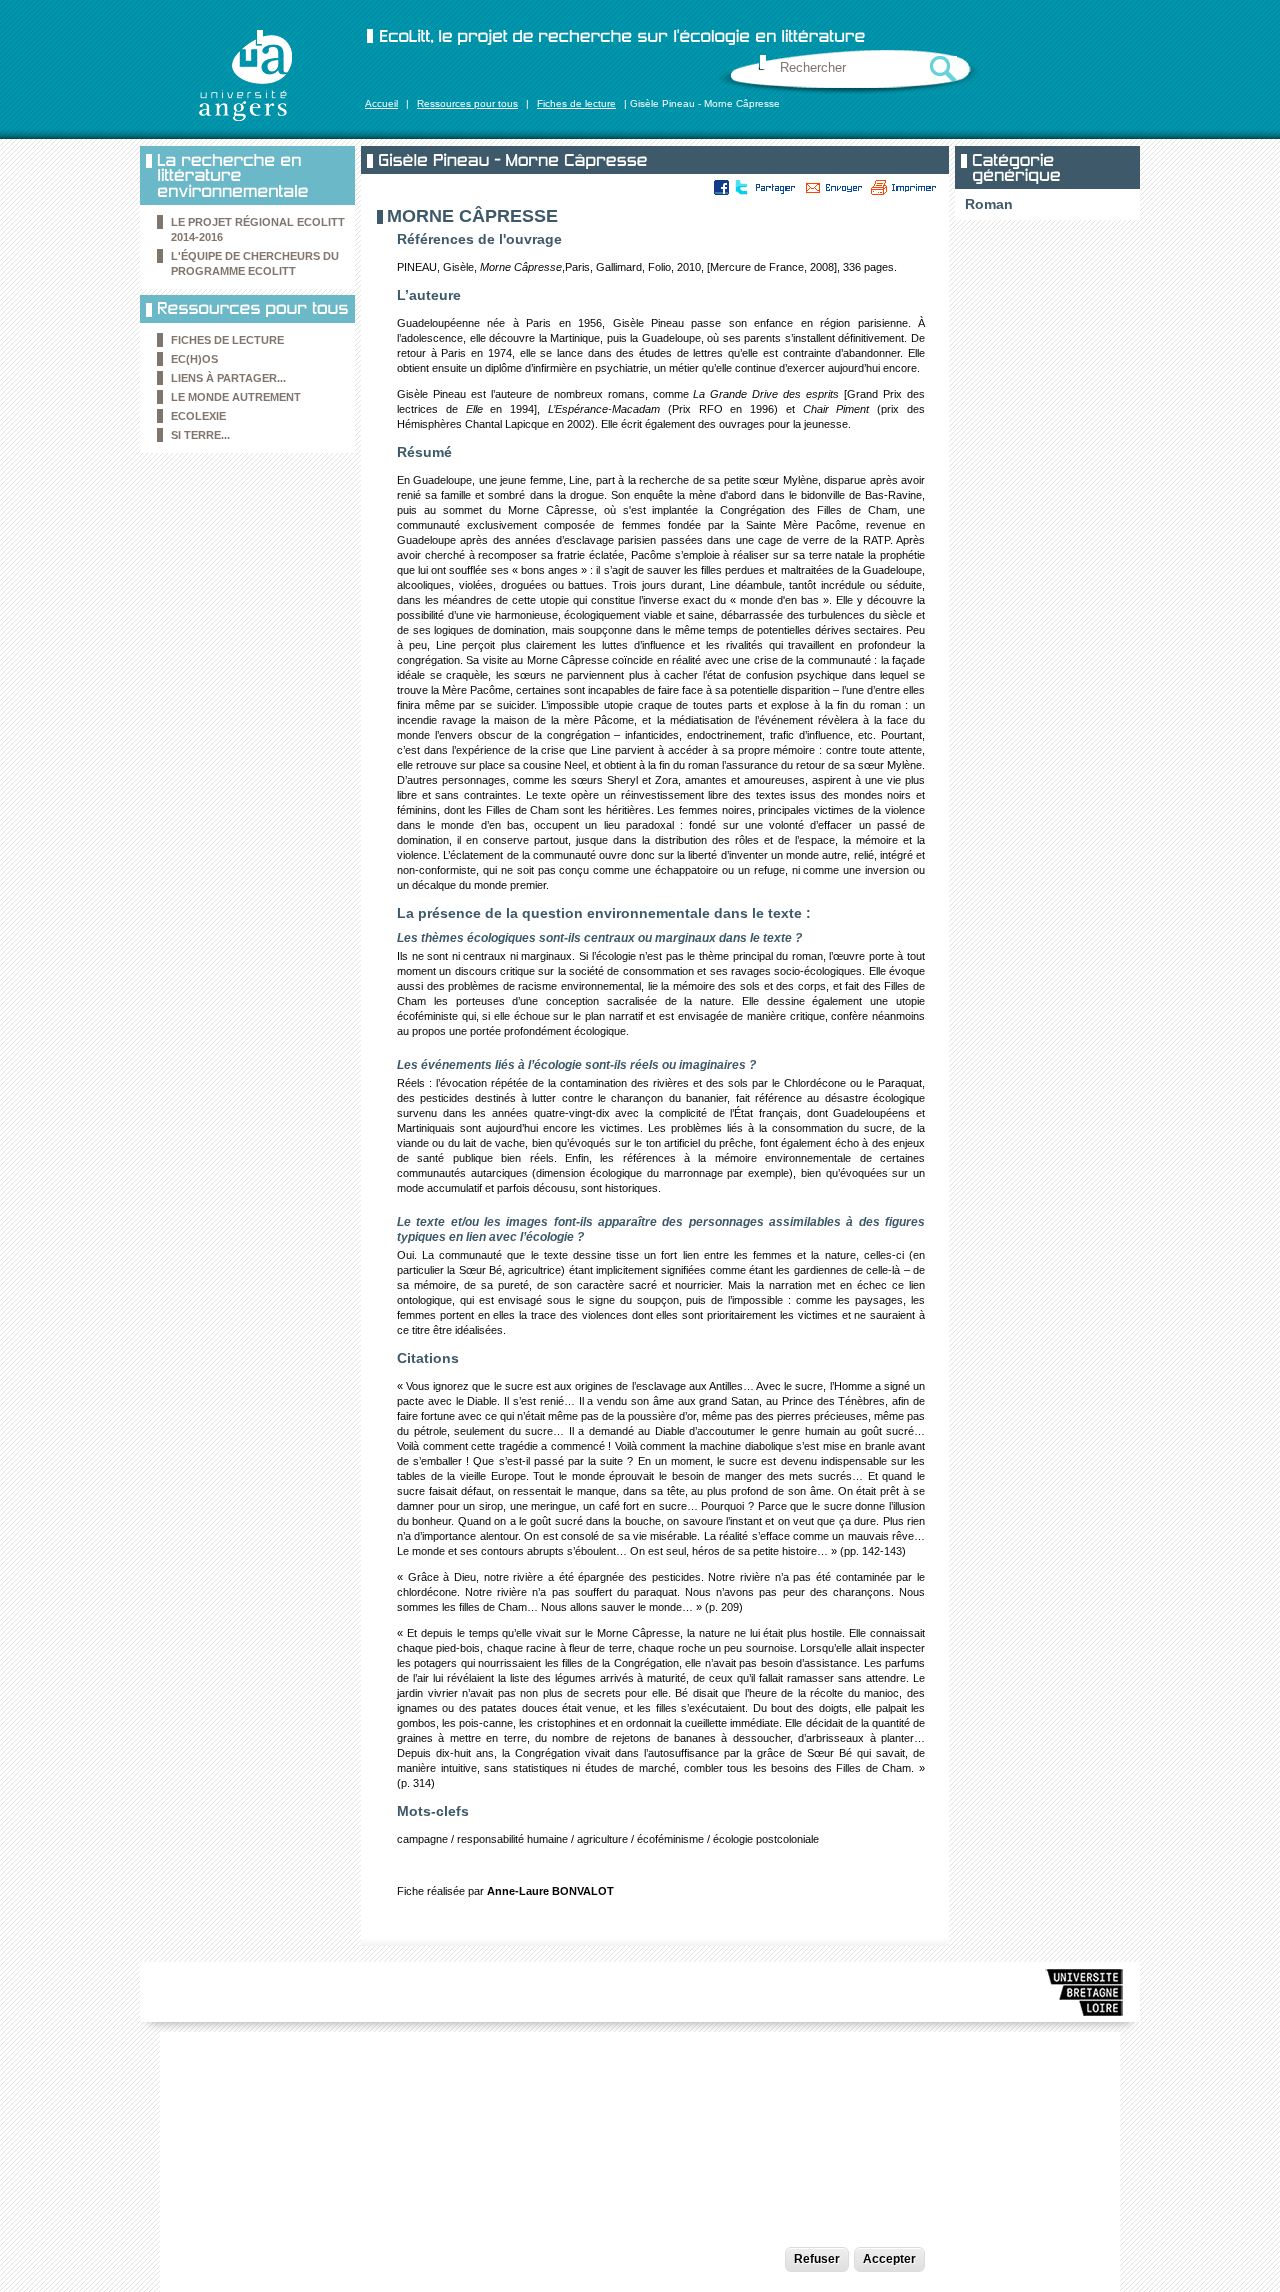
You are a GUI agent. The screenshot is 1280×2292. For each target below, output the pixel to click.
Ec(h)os (194, 359)
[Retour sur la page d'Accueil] (245, 75)
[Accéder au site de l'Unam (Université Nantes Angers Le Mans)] (1085, 1996)
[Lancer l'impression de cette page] (904, 187)
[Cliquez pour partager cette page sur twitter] (740, 187)
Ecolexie (198, 416)
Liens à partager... (228, 378)
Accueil (381, 103)
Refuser (817, 2259)
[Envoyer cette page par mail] (834, 187)
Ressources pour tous (467, 103)
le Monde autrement (236, 397)
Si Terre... (200, 435)
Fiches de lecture (576, 103)
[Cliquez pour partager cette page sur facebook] (722, 187)
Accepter (889, 2259)
